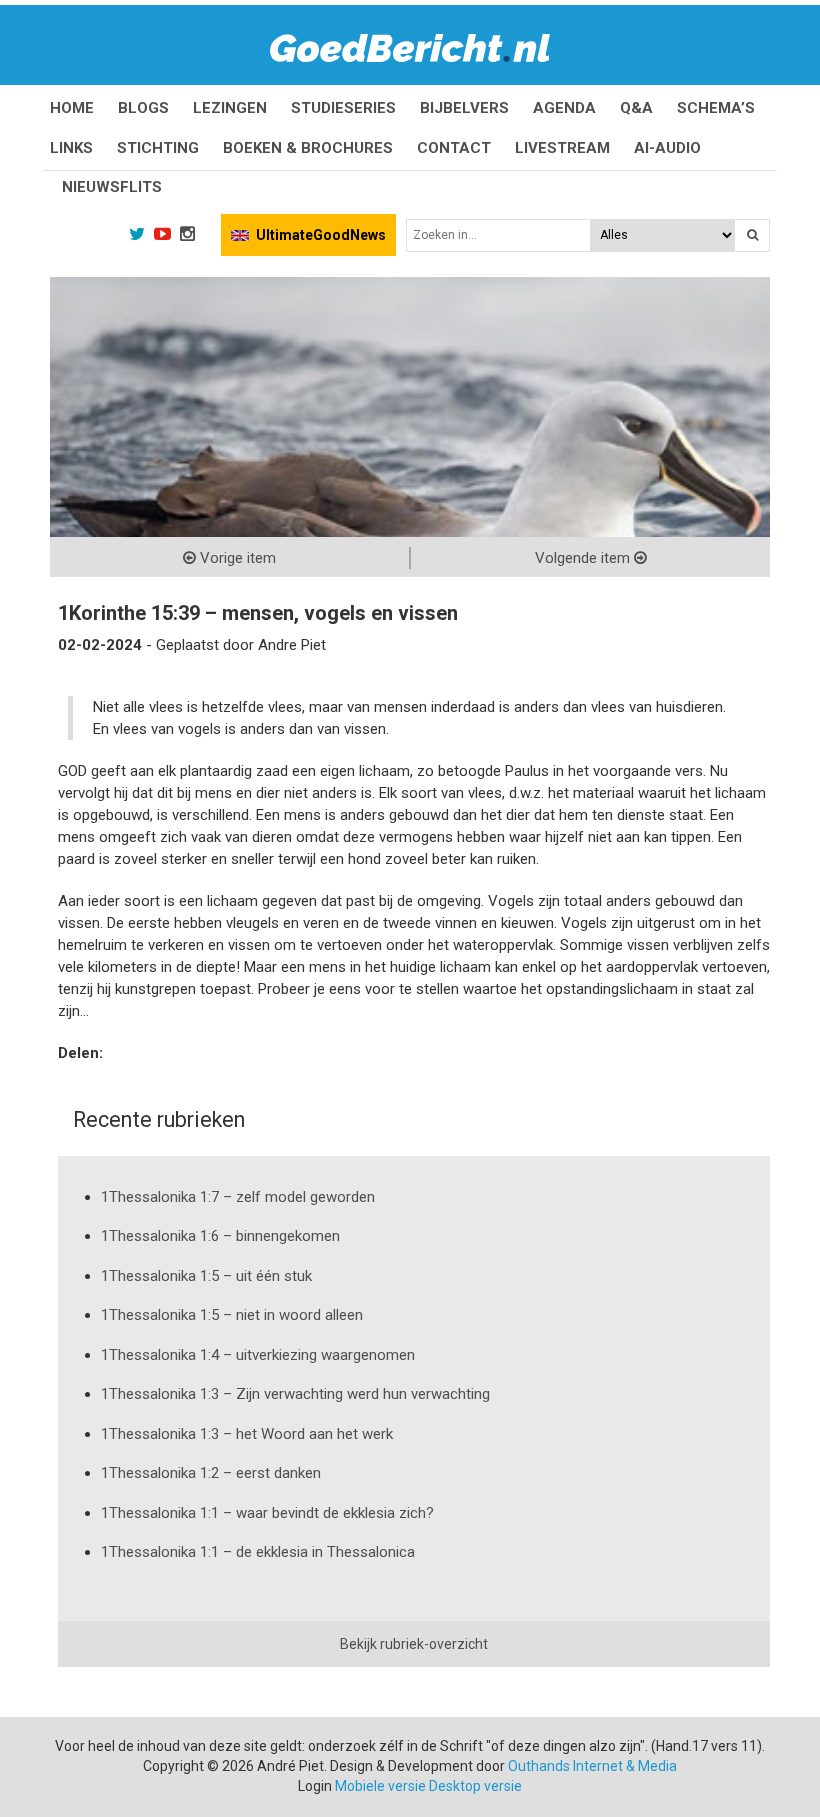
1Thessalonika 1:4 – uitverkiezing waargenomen (258, 1355)
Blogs (143, 108)
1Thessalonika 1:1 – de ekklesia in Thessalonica (258, 1552)
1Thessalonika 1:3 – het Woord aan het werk (247, 1434)
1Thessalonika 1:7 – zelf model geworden (238, 1197)
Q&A (636, 108)
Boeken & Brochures (308, 148)
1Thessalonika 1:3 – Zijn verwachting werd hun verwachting (295, 1394)
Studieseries (343, 108)
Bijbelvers (464, 108)
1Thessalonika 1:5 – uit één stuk (206, 1276)
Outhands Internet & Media (592, 1766)
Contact (454, 148)
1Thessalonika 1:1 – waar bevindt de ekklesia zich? (267, 1513)
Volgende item (584, 558)
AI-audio (667, 148)
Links (71, 148)
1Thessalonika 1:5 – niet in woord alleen (232, 1315)
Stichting (158, 148)
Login (315, 1786)
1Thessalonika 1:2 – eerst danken (211, 1473)
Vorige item (236, 558)
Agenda (564, 108)
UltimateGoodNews (321, 235)
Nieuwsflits (112, 187)
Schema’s (716, 108)
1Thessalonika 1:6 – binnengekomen (220, 1236)
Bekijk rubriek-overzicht (414, 1644)
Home (72, 108)
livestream (562, 148)
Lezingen (230, 108)
